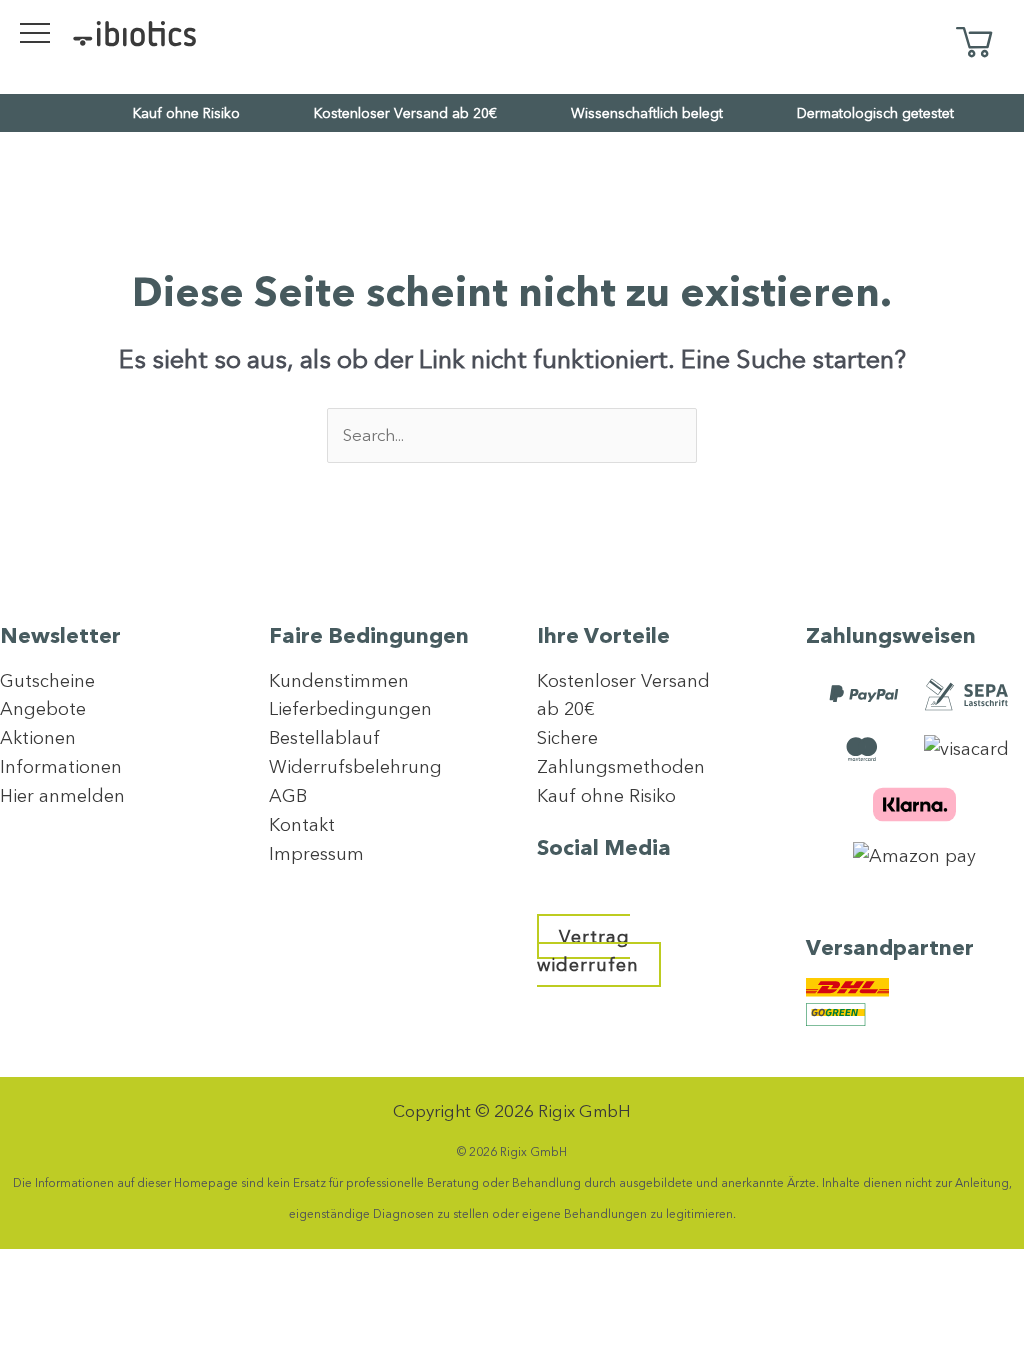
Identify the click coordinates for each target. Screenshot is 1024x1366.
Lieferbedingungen (350, 708)
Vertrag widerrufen (588, 951)
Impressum (316, 853)
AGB (288, 795)
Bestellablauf (324, 737)
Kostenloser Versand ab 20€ (405, 113)
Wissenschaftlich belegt (647, 113)
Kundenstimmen (339, 680)
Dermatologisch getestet (875, 113)
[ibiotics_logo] (135, 32)
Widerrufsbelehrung (355, 766)
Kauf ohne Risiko (186, 113)
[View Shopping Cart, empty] (974, 43)
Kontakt (302, 824)
